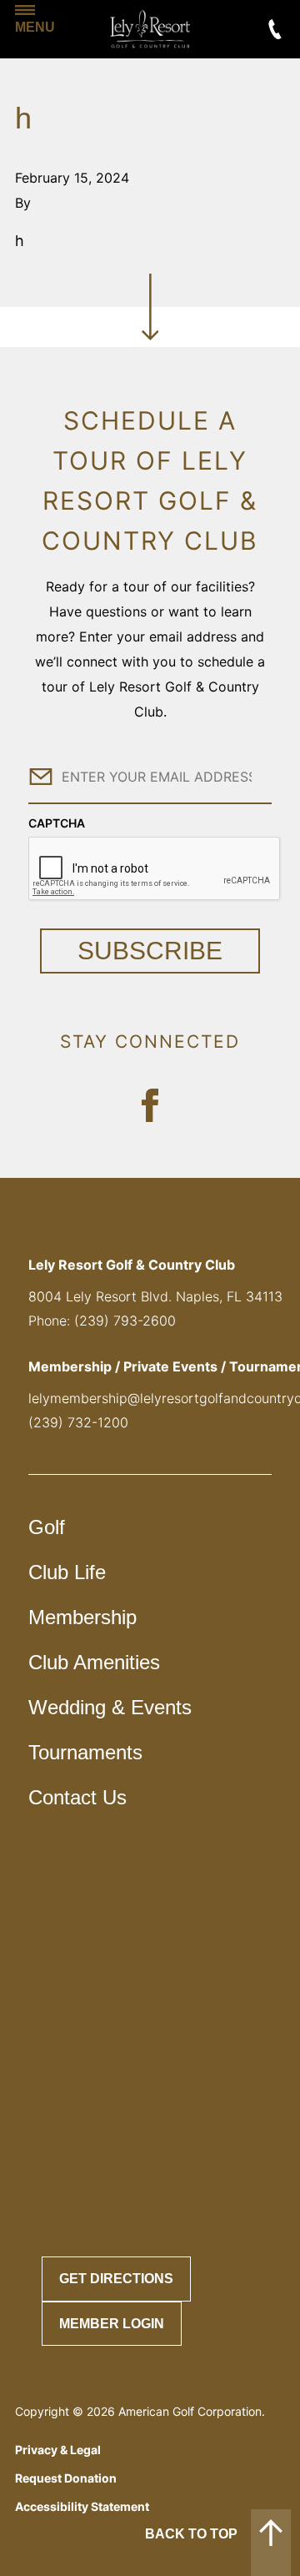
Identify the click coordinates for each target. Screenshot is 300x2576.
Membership (82, 1617)
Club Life (67, 1572)
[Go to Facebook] (150, 1105)
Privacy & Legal (58, 2450)
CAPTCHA (57, 823)
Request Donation (66, 2478)
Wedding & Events (110, 1707)
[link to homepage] (150, 29)
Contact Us (77, 1797)
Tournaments (85, 1752)
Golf (47, 1527)
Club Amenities (94, 1662)
